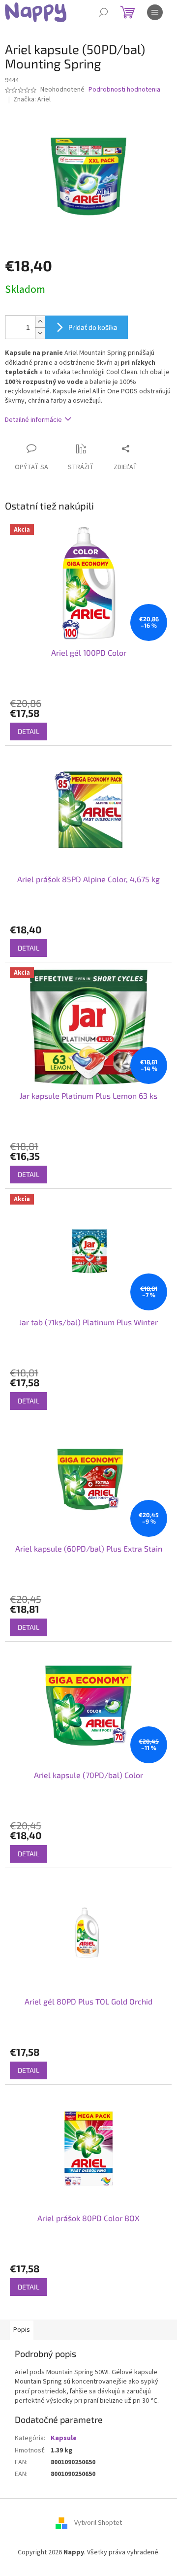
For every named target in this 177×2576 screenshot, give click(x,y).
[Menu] (155, 12)
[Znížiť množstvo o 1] (40, 333)
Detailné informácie (33, 420)
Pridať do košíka (93, 327)
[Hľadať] (103, 12)
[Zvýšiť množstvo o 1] (40, 322)
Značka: (32, 99)
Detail (29, 731)
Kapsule (64, 2438)
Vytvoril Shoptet (98, 2523)
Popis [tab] (22, 2330)
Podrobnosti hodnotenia (124, 90)
